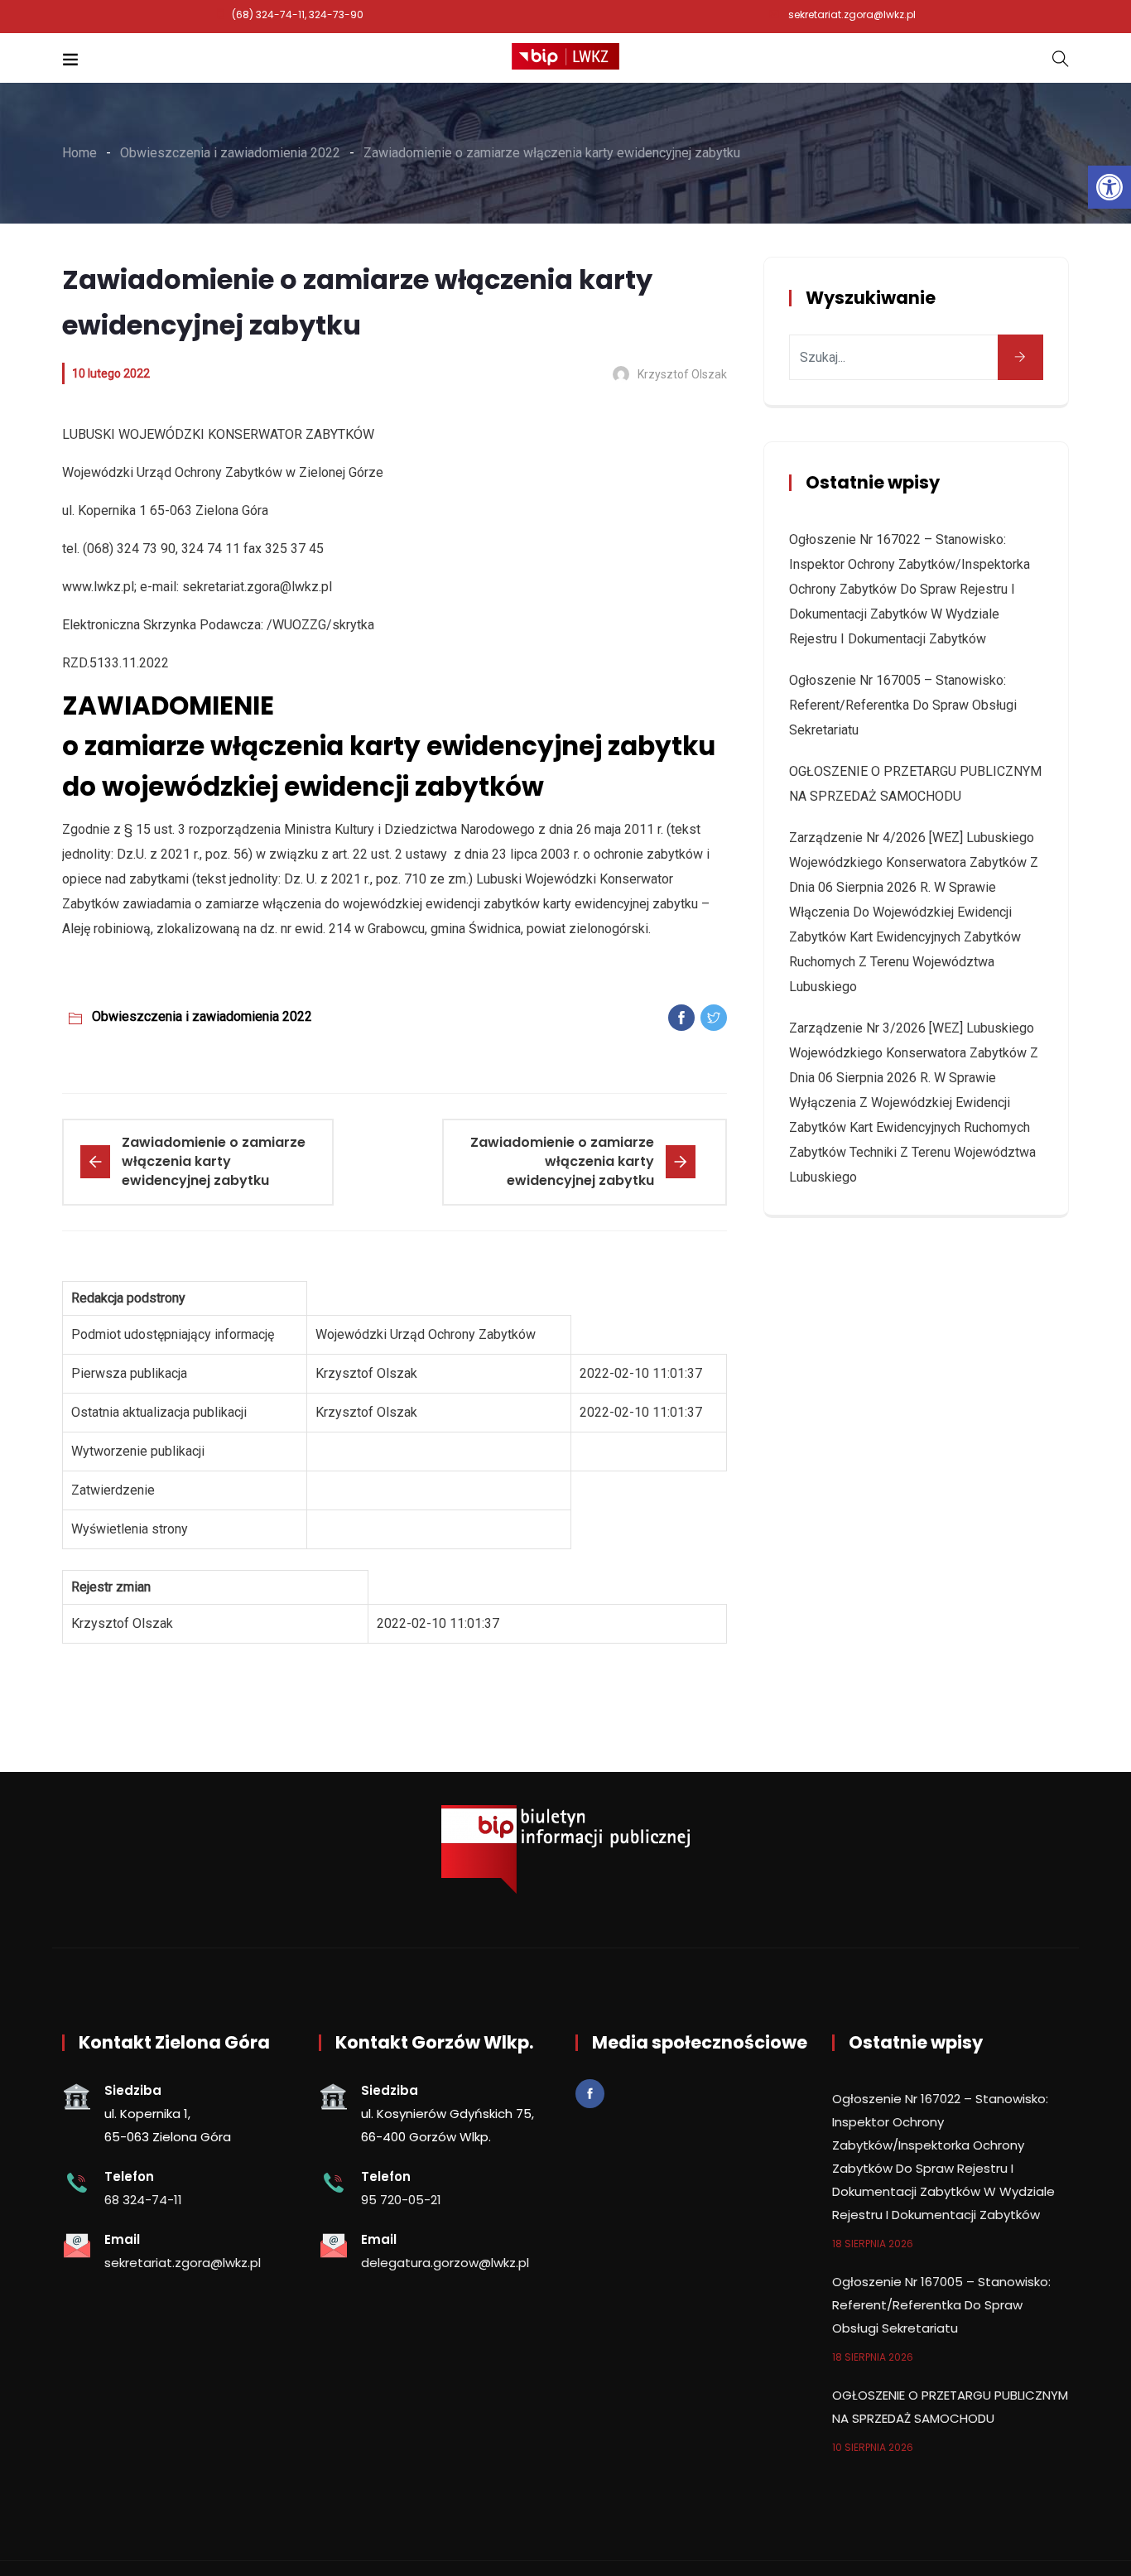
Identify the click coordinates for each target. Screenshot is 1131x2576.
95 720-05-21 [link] (401, 2200)
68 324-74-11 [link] (143, 2200)
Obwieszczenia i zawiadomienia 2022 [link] (202, 1016)
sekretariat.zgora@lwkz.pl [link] (852, 14)
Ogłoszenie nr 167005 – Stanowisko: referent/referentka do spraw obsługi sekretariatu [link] (903, 705)
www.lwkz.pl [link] (98, 587)
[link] (1109, 187)
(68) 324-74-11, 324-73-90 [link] (298, 14)
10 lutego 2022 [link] (111, 373)
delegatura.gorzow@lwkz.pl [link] (445, 2263)
